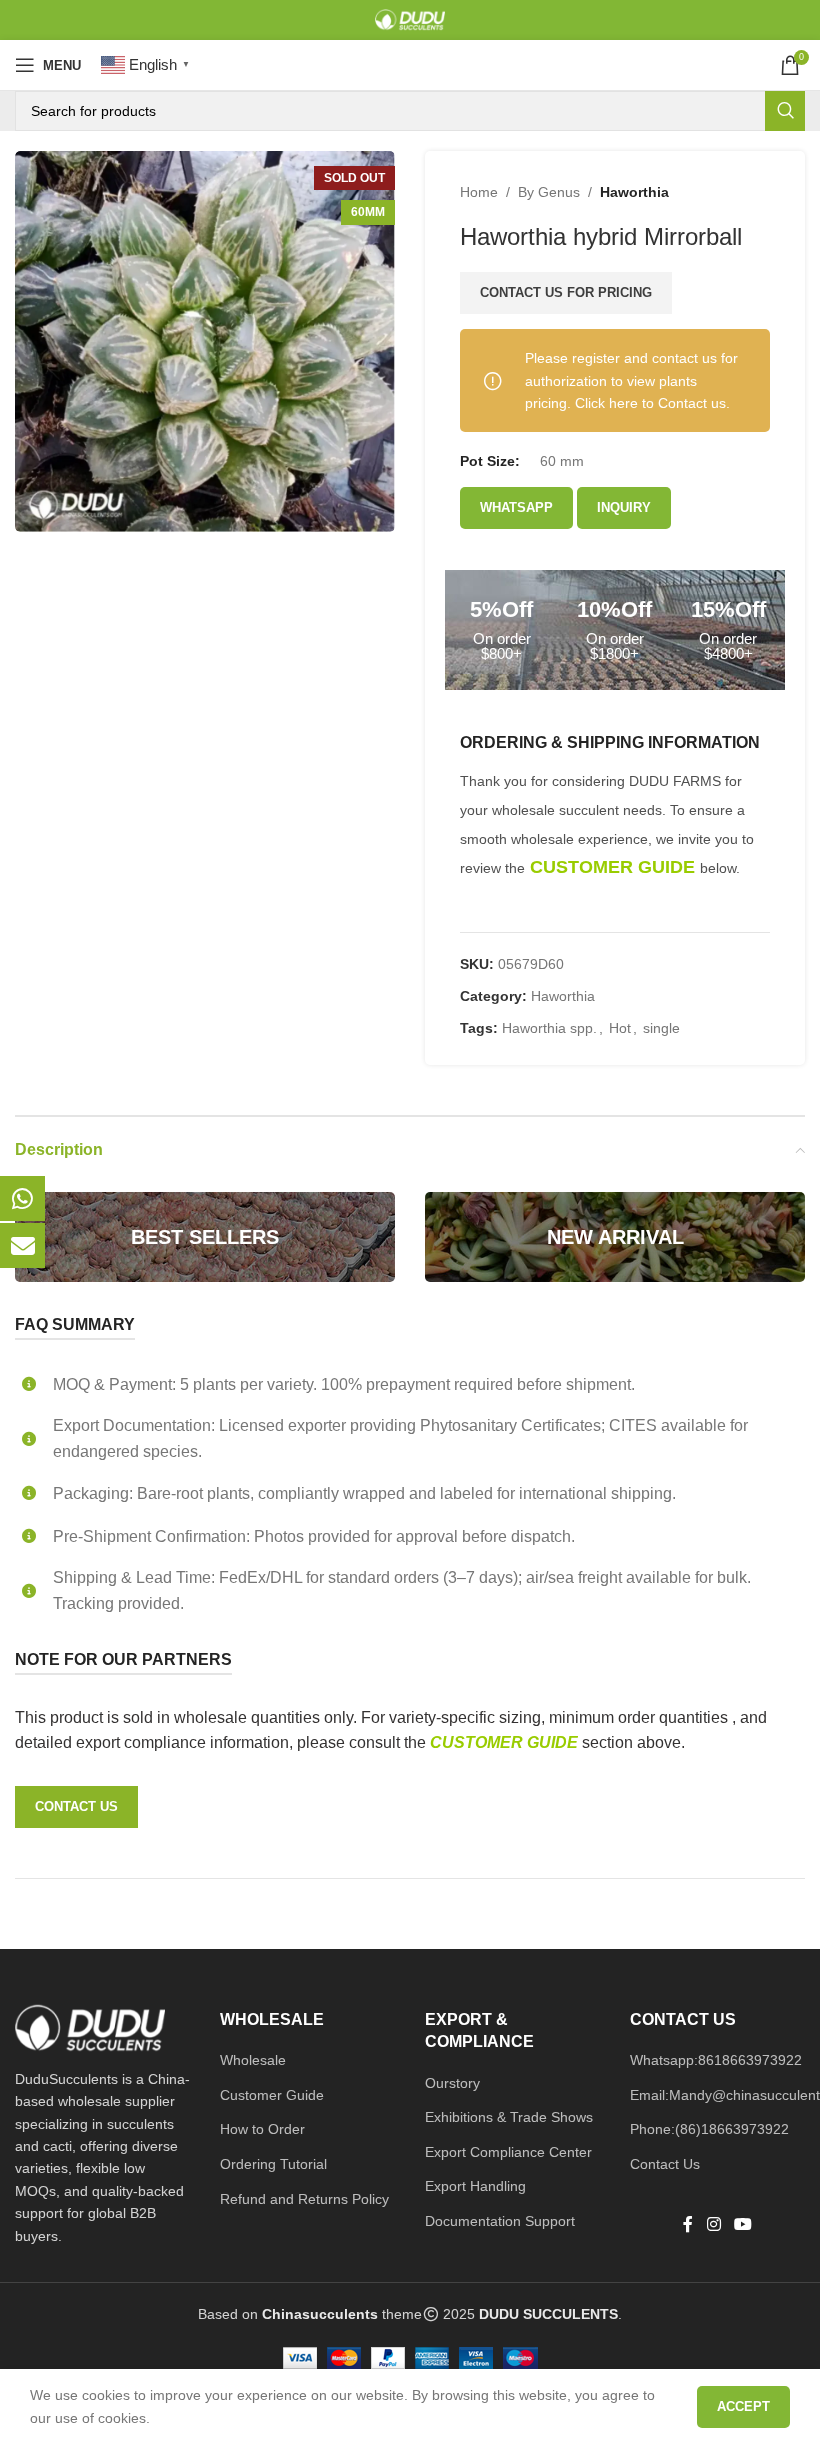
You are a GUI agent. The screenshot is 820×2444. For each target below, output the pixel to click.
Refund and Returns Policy (304, 2199)
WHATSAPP (516, 507)
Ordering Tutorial (273, 2164)
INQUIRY (624, 507)
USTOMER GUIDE (512, 1742)
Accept (743, 2406)
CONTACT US (76, 1806)
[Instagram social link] (713, 2225)
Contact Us (665, 2164)
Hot (620, 1028)
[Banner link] (205, 1237)
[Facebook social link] (688, 2225)
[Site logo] (410, 19)
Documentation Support (500, 2221)
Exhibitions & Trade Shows (509, 2117)
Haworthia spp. (549, 1028)
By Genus (549, 192)
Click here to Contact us (650, 403)
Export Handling (475, 2186)
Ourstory (452, 2083)
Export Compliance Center (508, 2152)
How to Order (262, 2129)
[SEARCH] (785, 111)
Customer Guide (272, 2095)
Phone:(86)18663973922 (709, 2129)
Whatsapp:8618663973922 (716, 2060)
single (661, 1028)
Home (479, 192)
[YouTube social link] (743, 2225)
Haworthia (634, 192)
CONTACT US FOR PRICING (566, 292)
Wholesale (253, 2060)
